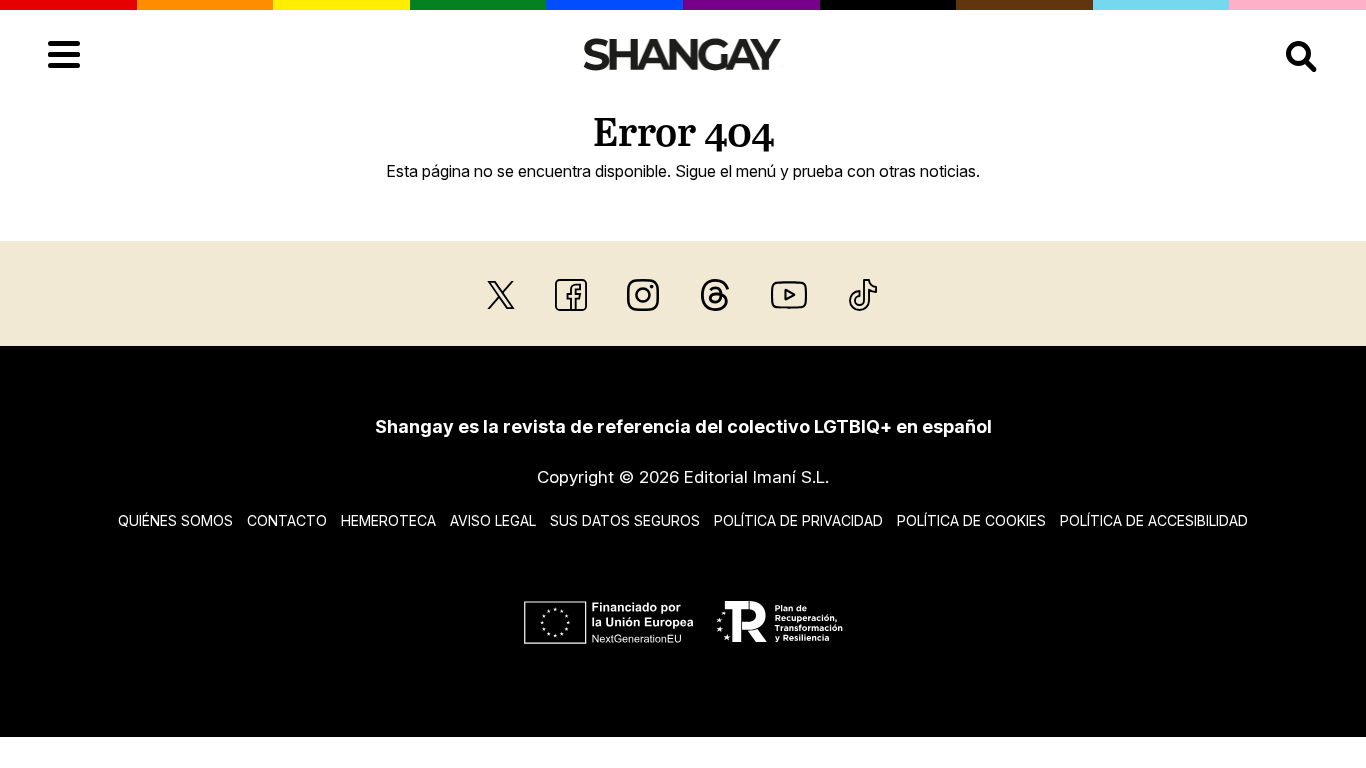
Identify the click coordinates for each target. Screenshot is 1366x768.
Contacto (287, 520)
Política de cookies (971, 520)
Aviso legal (493, 520)
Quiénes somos (175, 520)
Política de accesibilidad (1154, 520)
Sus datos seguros (625, 520)
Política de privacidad (798, 520)
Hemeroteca (388, 520)
